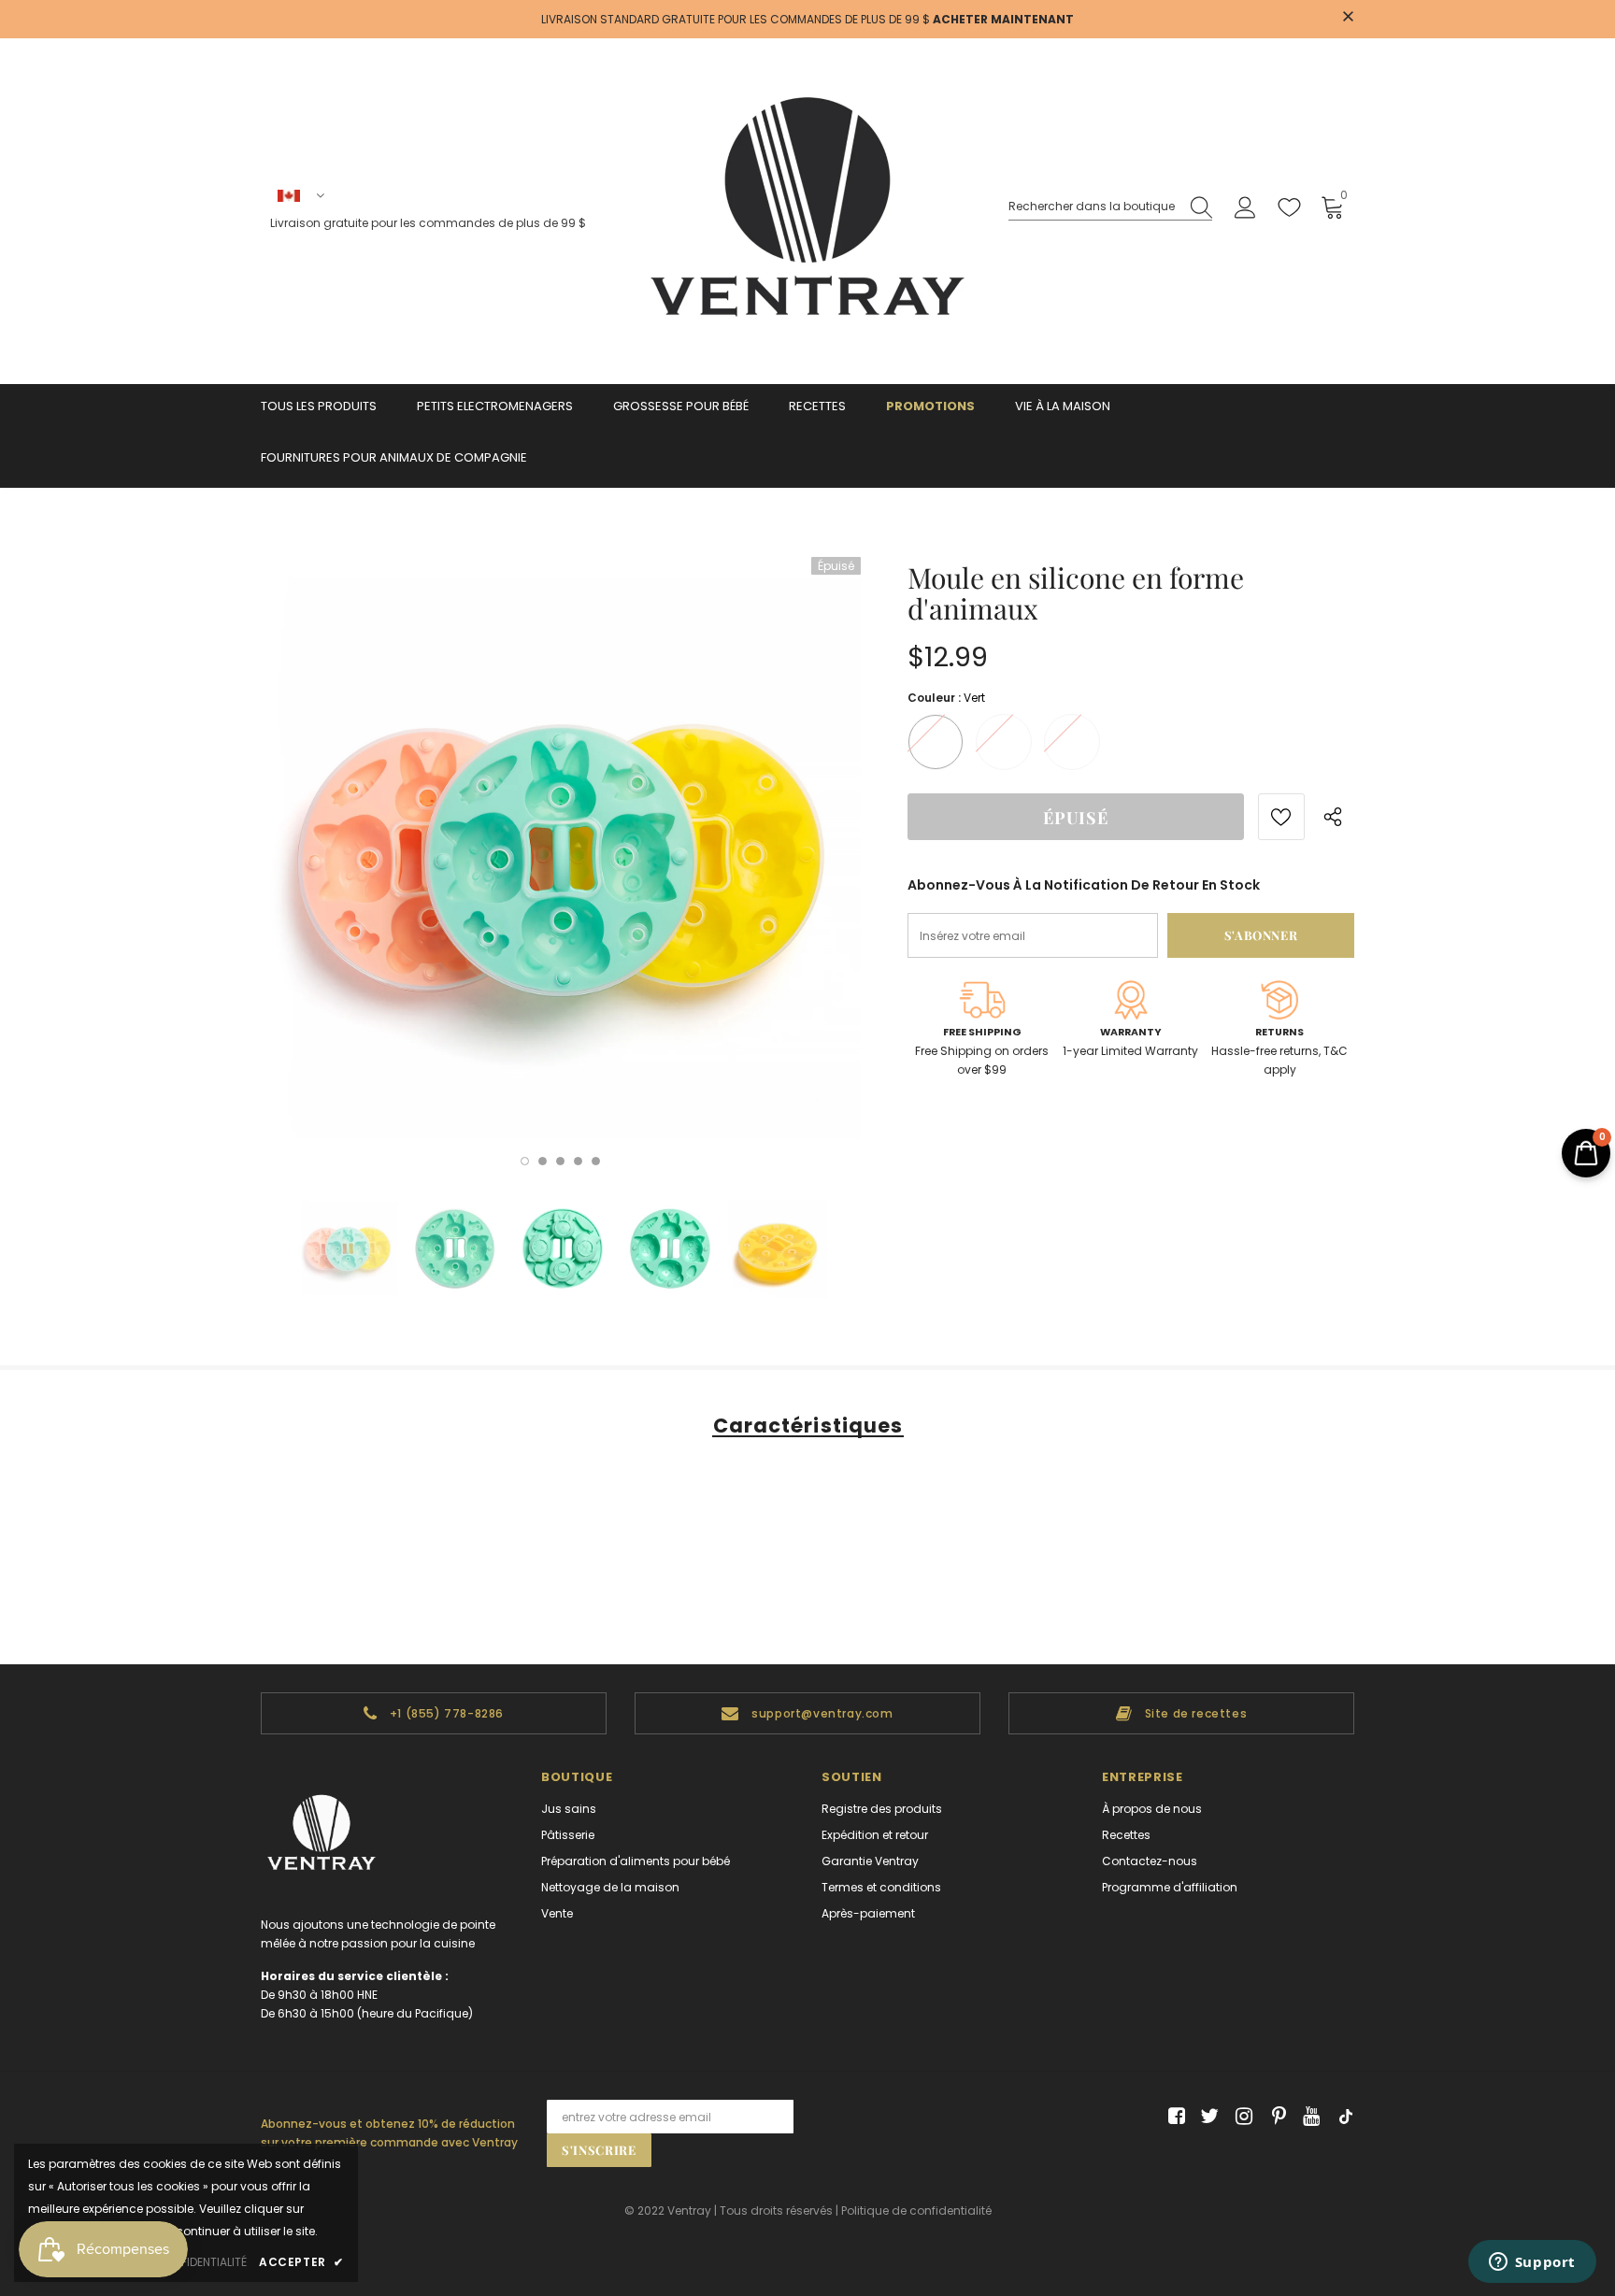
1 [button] (525, 1161)
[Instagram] (1241, 2117)
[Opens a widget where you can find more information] (1532, 2263)
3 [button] (560, 1161)
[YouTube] (1308, 2117)
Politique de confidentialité (916, 2210)
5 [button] (596, 1161)
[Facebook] (1173, 2117)
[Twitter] (1207, 2117)
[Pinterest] (1274, 2117)
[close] (1348, 18)
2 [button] (543, 1161)
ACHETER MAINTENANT (1003, 19)
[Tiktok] (1342, 2117)
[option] (561, 857)
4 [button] (578, 1161)
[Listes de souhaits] (1281, 817)
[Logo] (807, 211)
